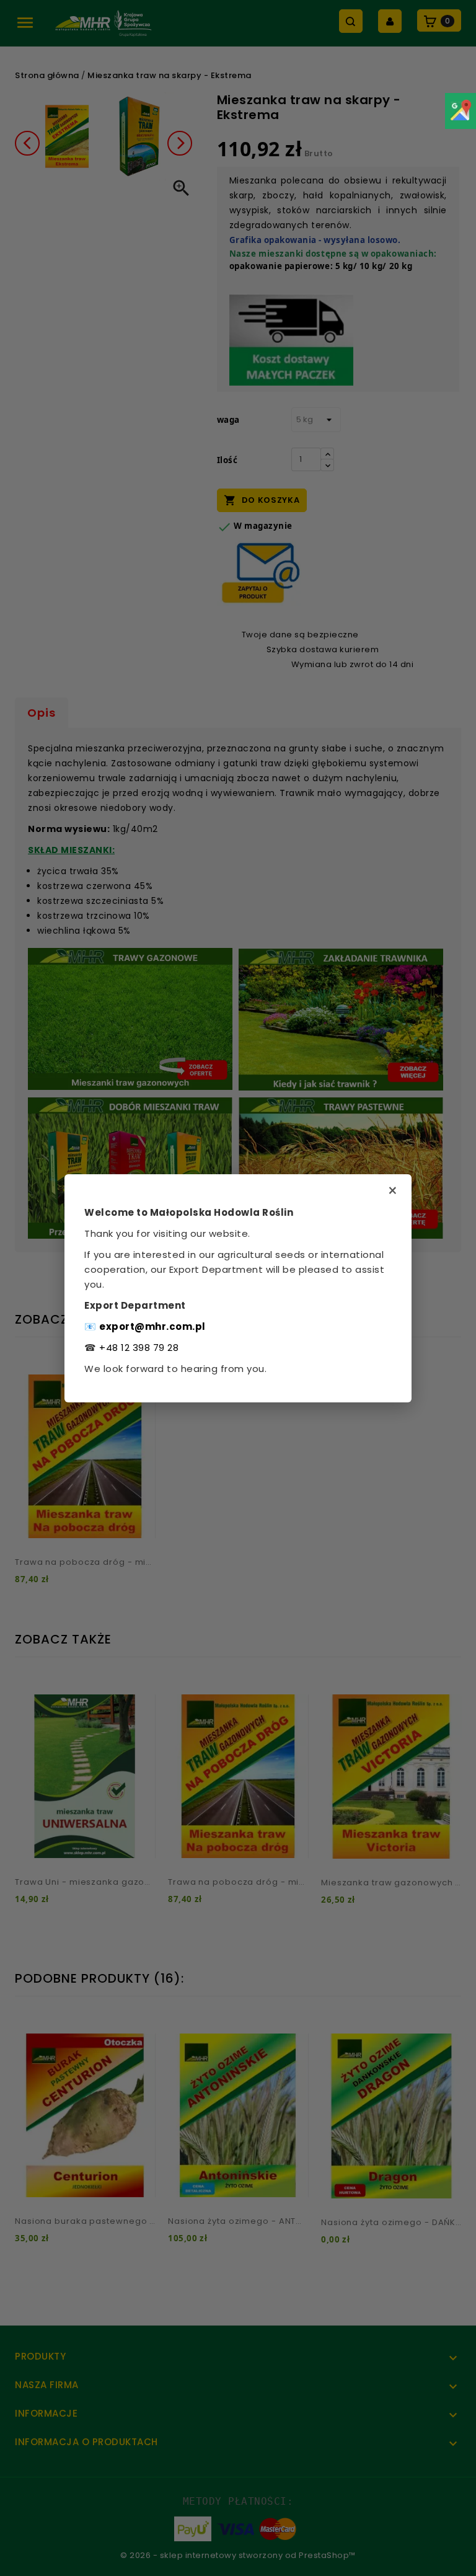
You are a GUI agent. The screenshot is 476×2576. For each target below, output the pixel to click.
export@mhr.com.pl (152, 1326)
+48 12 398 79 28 (139, 1348)
